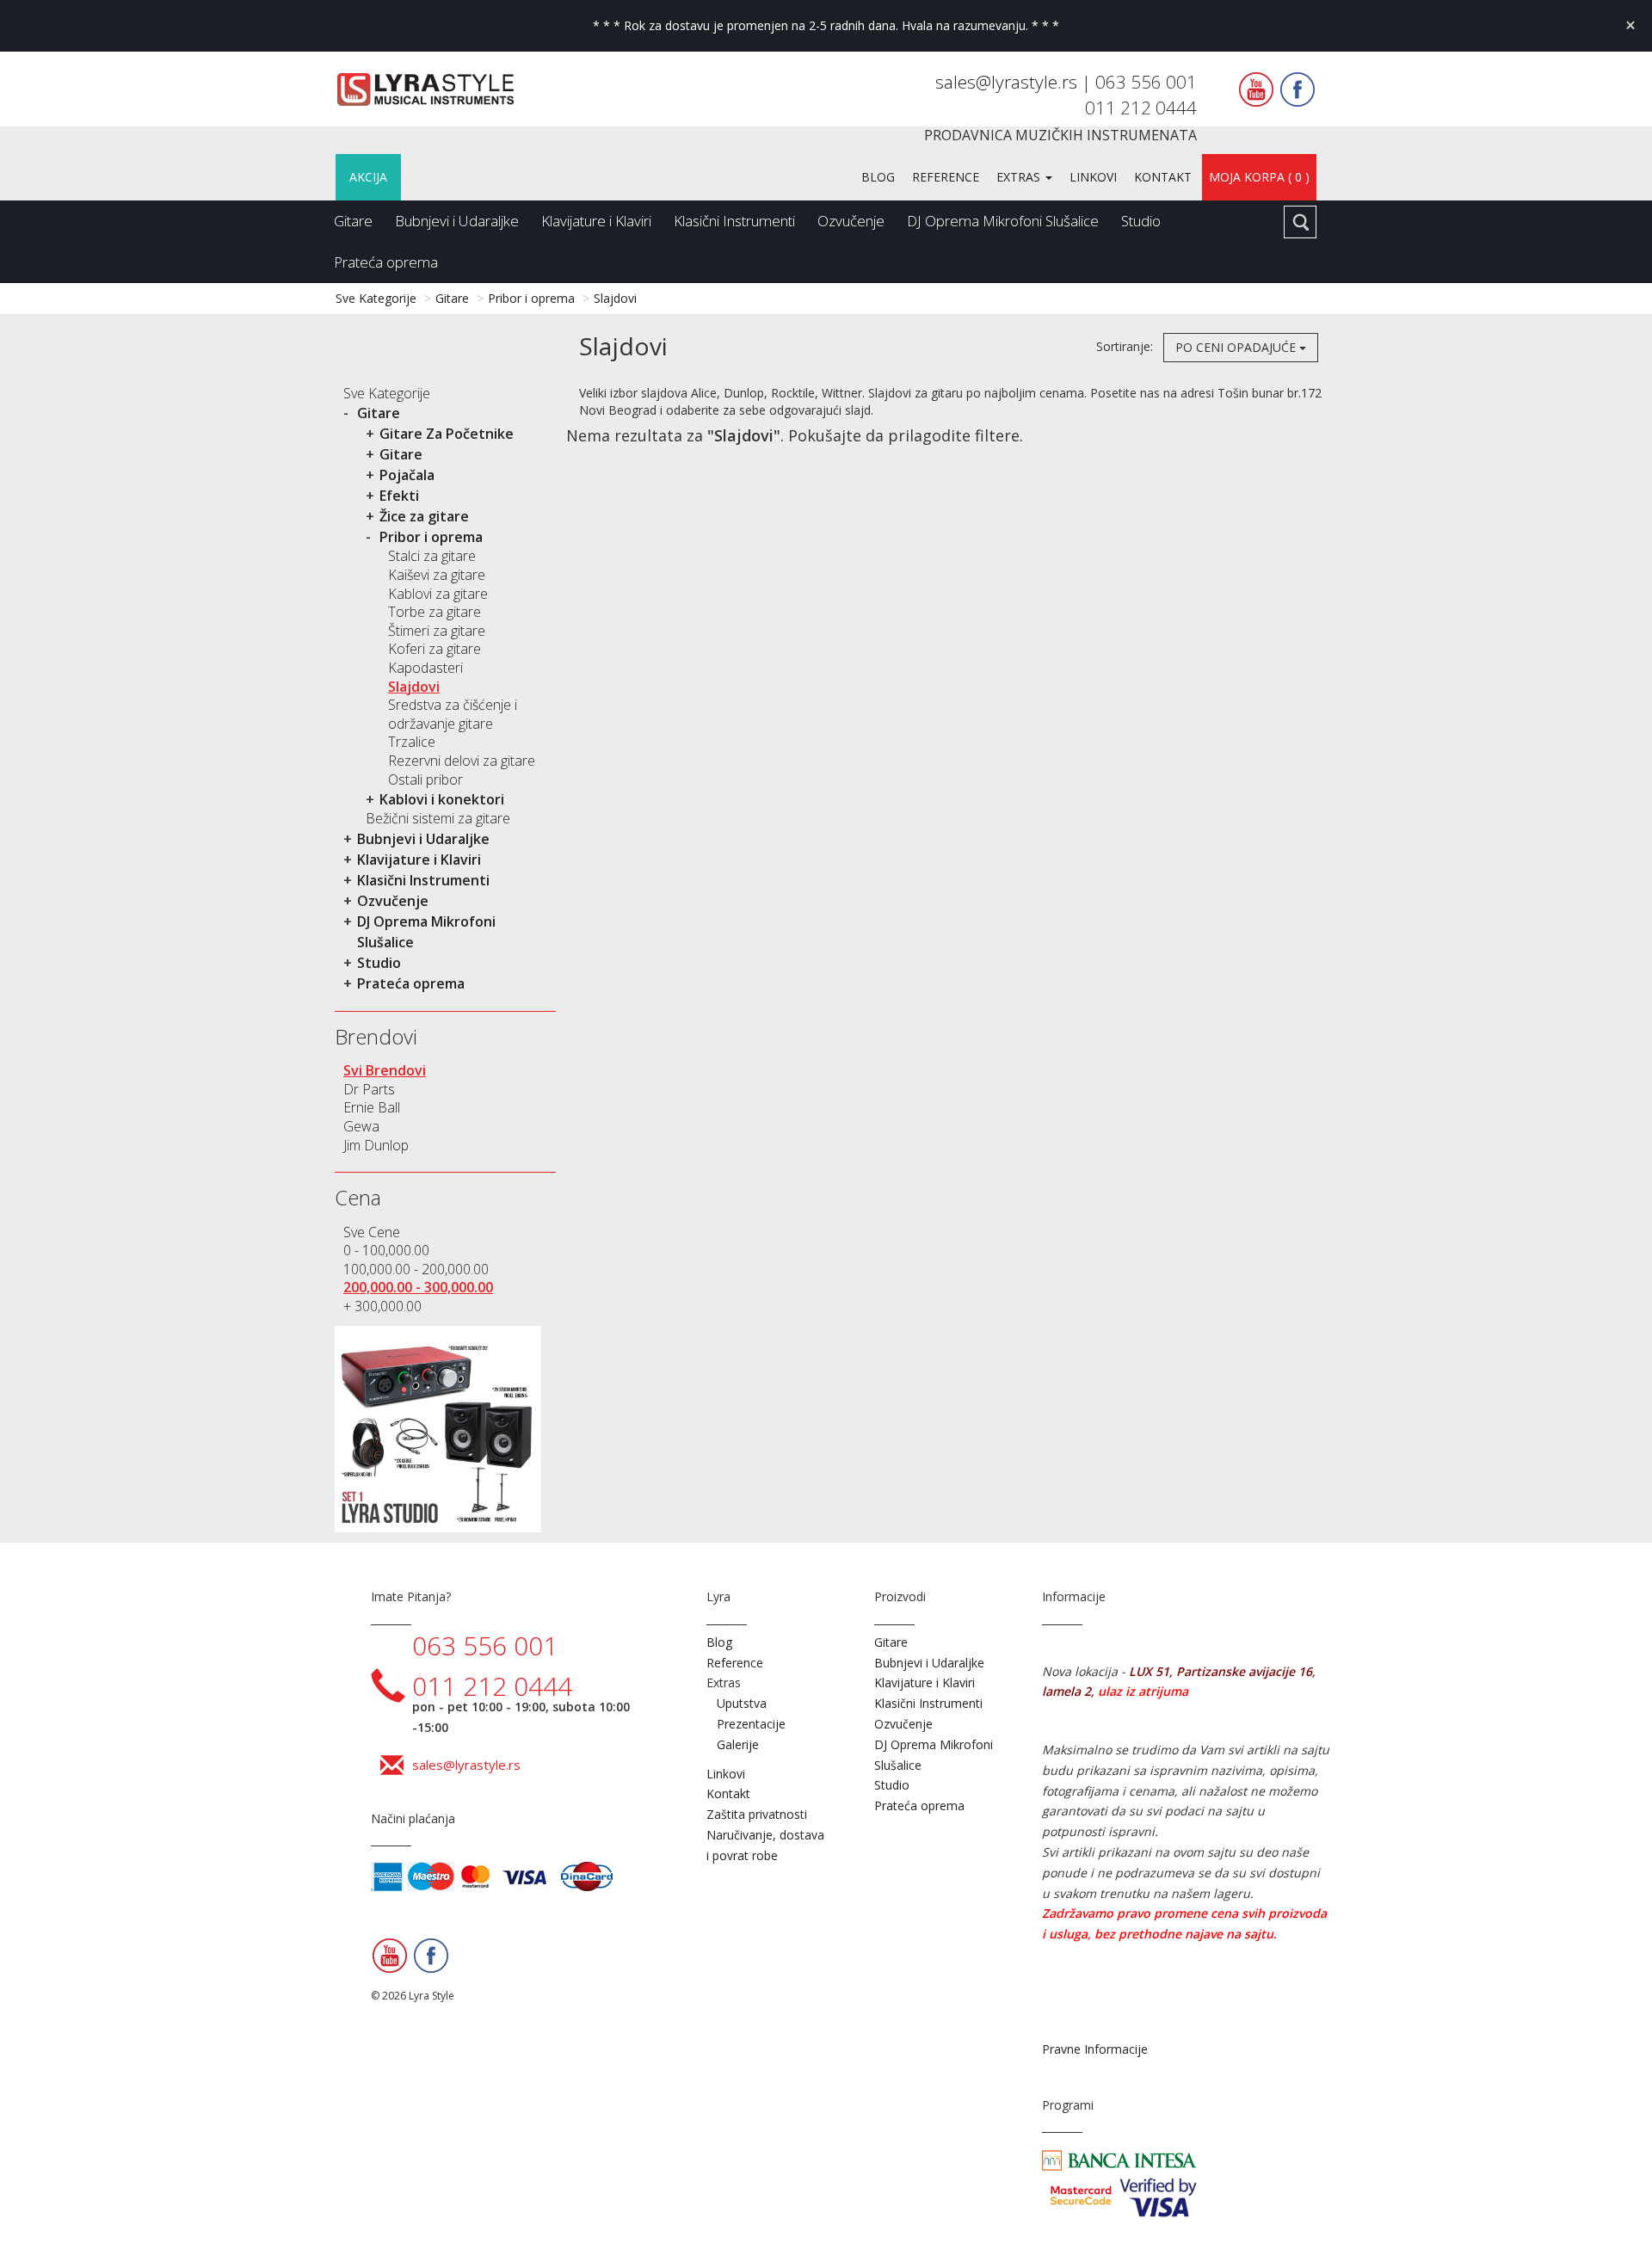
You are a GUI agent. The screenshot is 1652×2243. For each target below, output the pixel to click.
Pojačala (407, 475)
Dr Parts (369, 1089)
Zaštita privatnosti (757, 1814)
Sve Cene (372, 1232)
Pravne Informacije (1095, 2049)
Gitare (353, 221)
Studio (1141, 221)
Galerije (738, 1744)
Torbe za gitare (435, 612)
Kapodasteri (425, 668)
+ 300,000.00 (382, 1306)
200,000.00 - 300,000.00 (418, 1287)
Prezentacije (751, 1724)
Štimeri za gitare (437, 631)
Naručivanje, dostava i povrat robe (765, 1845)
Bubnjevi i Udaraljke (457, 221)
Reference (946, 177)
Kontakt (1163, 177)
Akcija (368, 177)
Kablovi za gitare (438, 594)
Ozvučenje (851, 221)
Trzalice (412, 742)
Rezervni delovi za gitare (462, 761)
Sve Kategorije (376, 298)
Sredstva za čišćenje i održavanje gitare (453, 714)
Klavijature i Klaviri (596, 221)
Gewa (361, 1126)
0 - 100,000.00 (386, 1250)
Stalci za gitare (432, 556)
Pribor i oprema (531, 298)
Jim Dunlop (376, 1145)
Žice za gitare (424, 516)
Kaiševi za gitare (437, 575)
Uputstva (742, 1703)
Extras (1020, 177)
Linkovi (1093, 177)
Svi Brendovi (385, 1070)
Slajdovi (615, 298)
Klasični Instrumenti (734, 221)
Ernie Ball (372, 1107)
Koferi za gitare (435, 649)
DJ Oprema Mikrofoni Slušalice (1003, 221)
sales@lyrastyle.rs (1008, 82)
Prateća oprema (386, 262)
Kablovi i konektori (442, 799)
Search (1300, 222)
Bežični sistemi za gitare (438, 818)
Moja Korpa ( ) (1259, 177)
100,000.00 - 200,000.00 (416, 1269)
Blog (878, 177)
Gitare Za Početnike (447, 434)
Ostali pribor (425, 780)
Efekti (399, 496)
